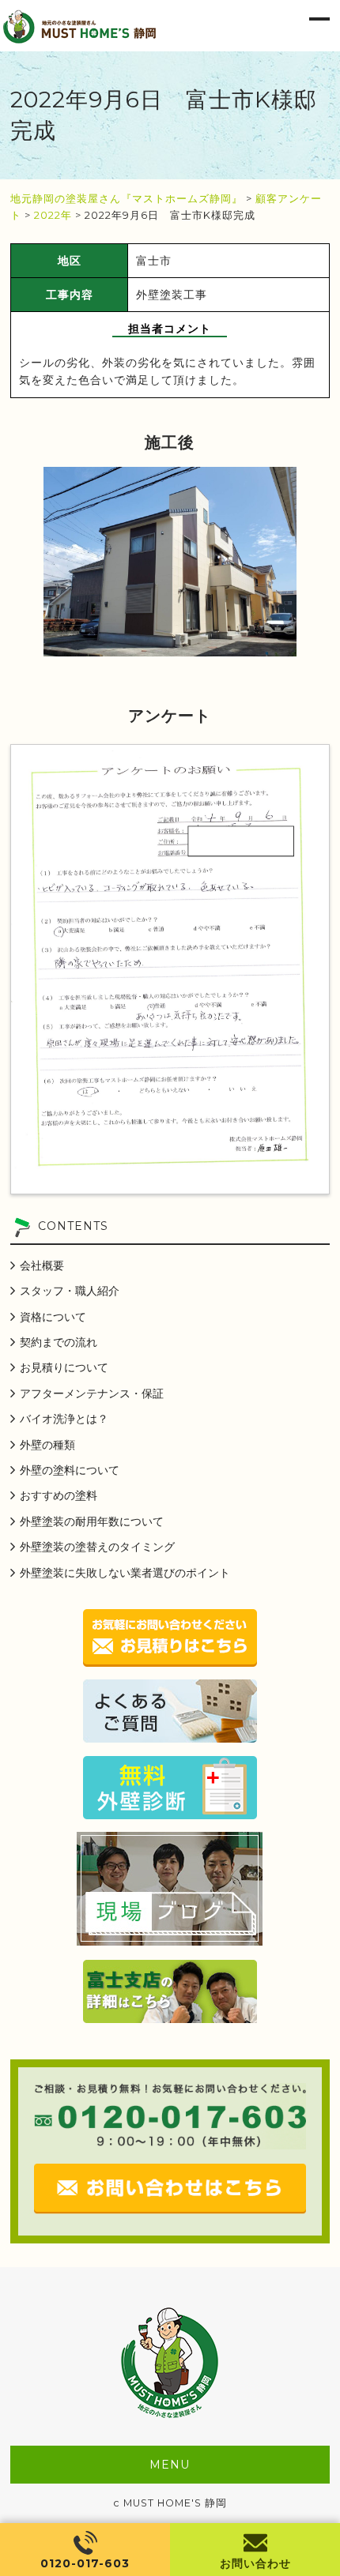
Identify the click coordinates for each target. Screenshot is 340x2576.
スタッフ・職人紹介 (70, 1291)
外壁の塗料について (70, 1470)
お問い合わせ (255, 2563)
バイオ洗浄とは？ (64, 1419)
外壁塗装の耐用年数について (92, 1521)
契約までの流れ (59, 1342)
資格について (53, 1317)
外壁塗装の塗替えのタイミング (97, 1547)
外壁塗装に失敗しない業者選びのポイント (125, 1573)
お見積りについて (64, 1367)
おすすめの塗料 (59, 1495)
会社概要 (42, 1265)
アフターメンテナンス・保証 (92, 1393)
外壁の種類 (47, 1445)
